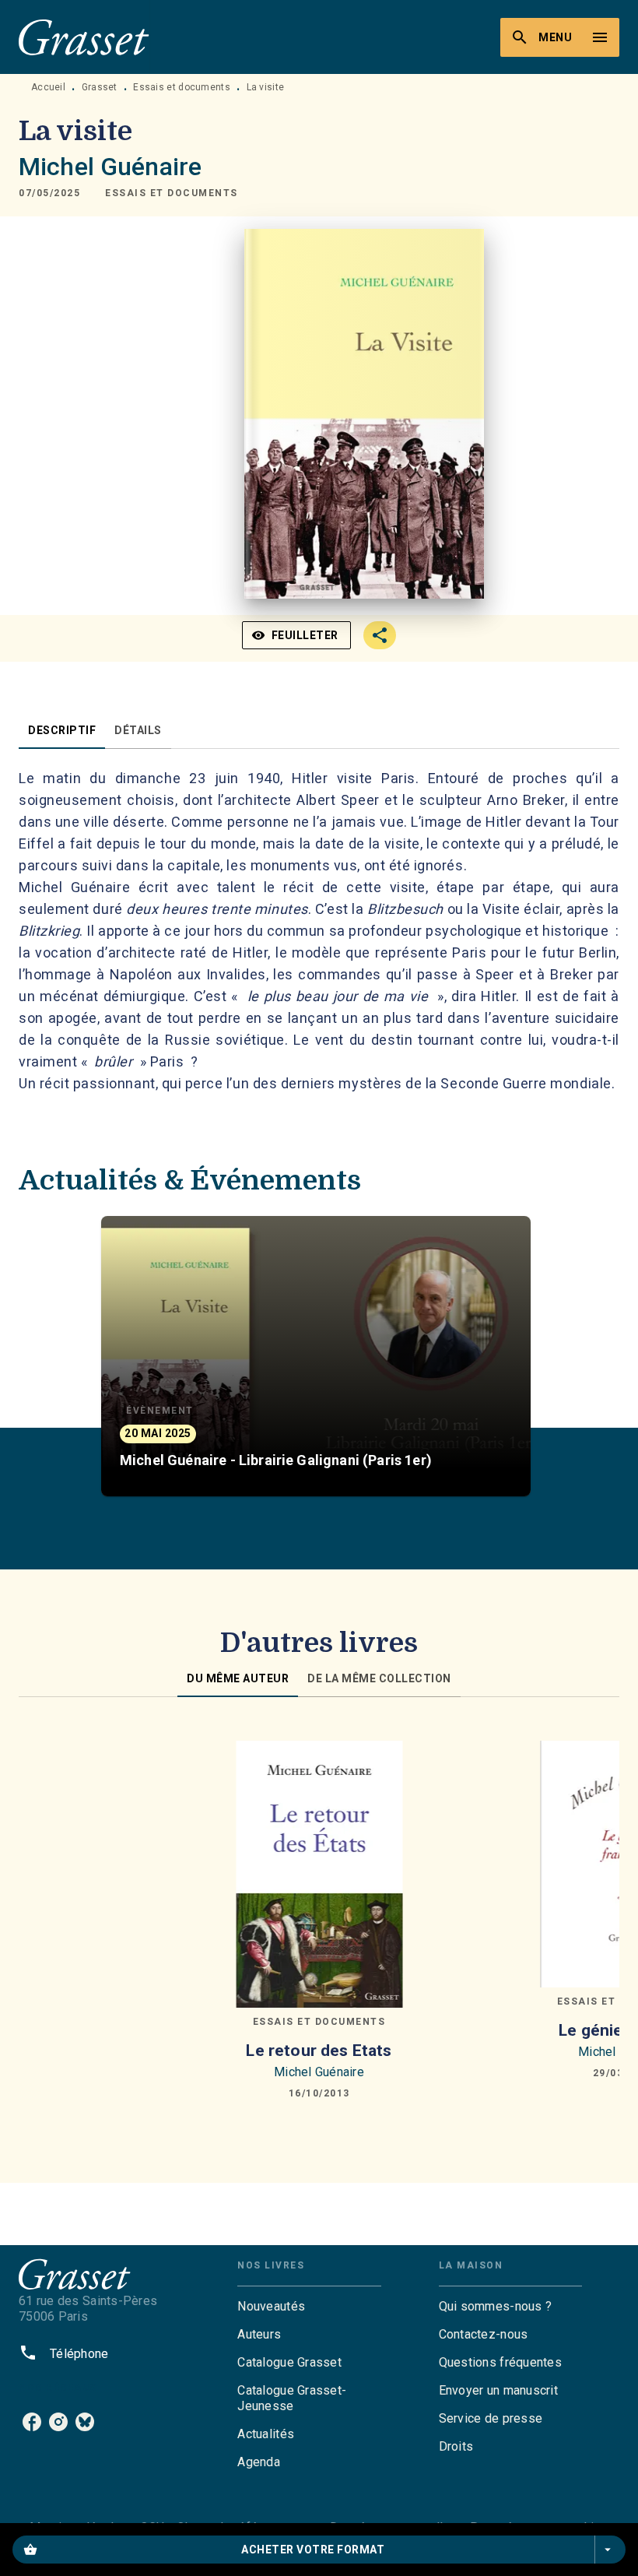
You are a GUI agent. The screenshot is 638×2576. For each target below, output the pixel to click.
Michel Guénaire (110, 167)
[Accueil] (84, 37)
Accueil (48, 87)
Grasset (100, 87)
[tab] (62, 730)
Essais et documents (182, 87)
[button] (172, 193)
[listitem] (32, 2422)
